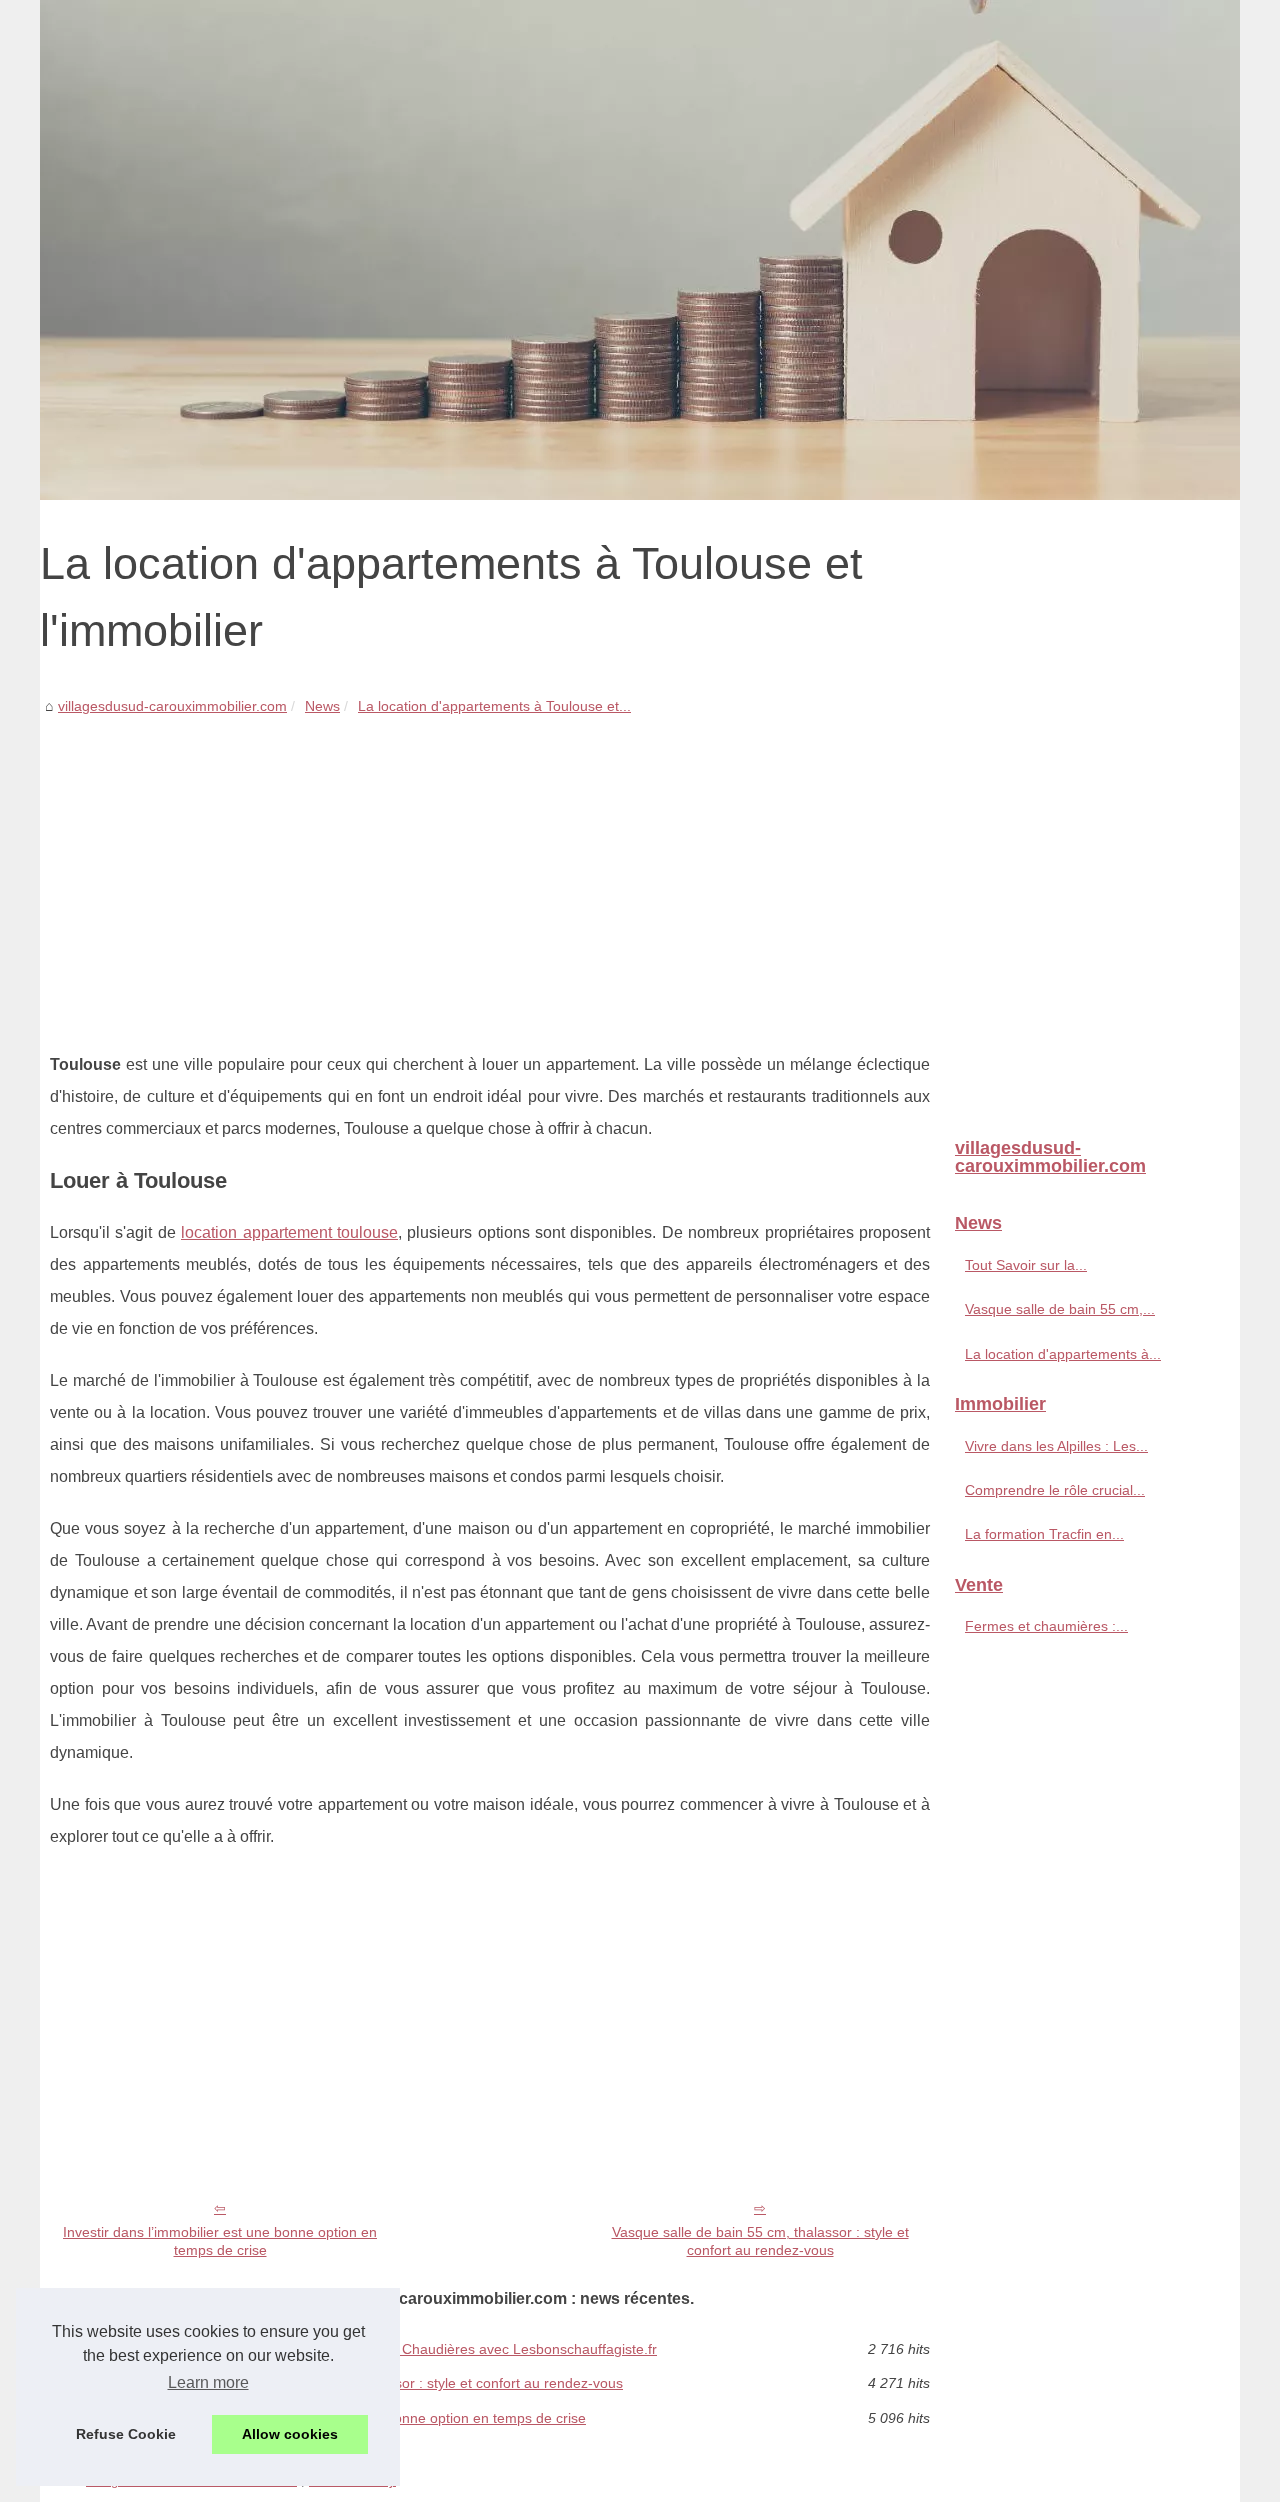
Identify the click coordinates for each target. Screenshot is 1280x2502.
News (322, 706)
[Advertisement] (490, 869)
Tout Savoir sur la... (1026, 1265)
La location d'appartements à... (1063, 1354)
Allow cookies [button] (290, 2434)
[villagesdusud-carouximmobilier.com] (640, 250)
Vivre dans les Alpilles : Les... (1056, 1446)
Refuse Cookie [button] (126, 2434)
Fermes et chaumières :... (1046, 1626)
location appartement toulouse (289, 1232)
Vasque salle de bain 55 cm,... (1060, 1309)
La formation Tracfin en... (1044, 1534)
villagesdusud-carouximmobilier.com (172, 706)
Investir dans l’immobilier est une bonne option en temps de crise (220, 2241)
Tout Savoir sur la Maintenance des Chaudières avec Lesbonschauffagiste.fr (416, 2349)
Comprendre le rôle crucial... (1055, 1490)
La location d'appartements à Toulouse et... (494, 706)
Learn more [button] (208, 2382)
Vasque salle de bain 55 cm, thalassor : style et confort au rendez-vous (760, 2241)
